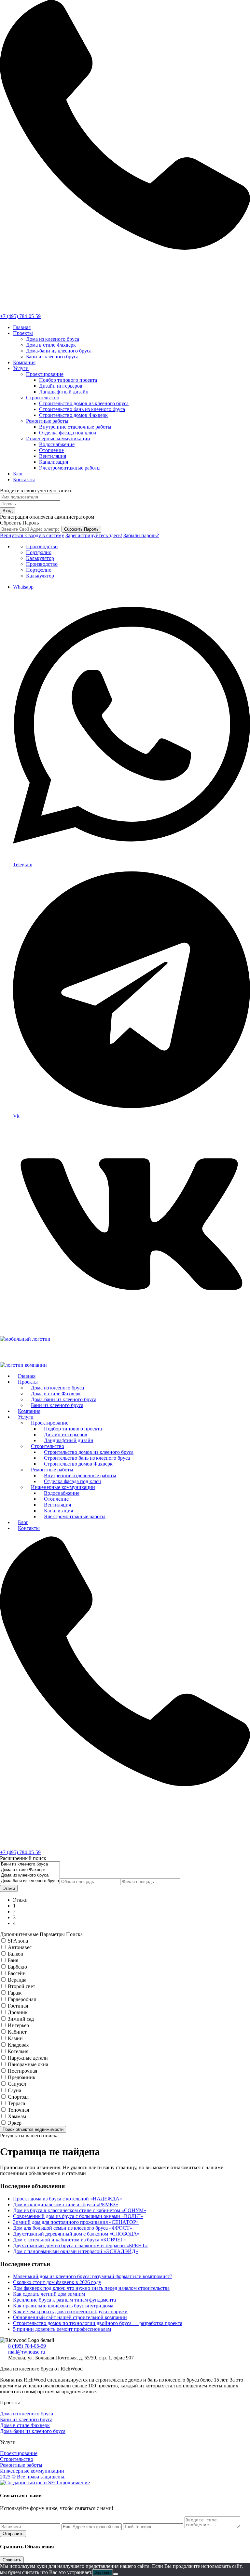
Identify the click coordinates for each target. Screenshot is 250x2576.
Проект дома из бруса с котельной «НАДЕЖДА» (68, 2199)
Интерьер (18, 2025)
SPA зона (18, 1941)
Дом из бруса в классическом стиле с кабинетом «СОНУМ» (80, 2210)
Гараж (15, 1993)
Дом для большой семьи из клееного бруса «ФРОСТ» (73, 2228)
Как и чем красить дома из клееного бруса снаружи (70, 2311)
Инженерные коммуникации (58, 438)
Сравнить (12, 2560)
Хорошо (103, 2573)
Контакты (24, 479)
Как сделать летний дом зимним (49, 2294)
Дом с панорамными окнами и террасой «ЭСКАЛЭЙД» (76, 2251)
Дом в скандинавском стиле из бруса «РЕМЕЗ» (66, 2204)
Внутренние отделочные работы (75, 427)
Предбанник (22, 2077)
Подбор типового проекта (68, 380)
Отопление (51, 450)
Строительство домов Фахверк (73, 415)
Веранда (17, 1980)
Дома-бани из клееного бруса (59, 351)
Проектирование (45, 374)
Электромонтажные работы (70, 468)
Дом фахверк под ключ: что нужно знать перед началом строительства (91, 2288)
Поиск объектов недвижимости (33, 2129)
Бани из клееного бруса (52, 357)
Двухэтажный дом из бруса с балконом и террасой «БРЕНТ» (80, 2245)
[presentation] (30, 1864)
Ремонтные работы (47, 421)
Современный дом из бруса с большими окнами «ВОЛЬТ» (78, 2216)
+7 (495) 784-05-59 (20, 316)
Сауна (14, 2090)
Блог (18, 474)
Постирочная (22, 2071)
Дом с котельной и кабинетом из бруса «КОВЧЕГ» (69, 2240)
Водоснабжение (57, 444)
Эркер (15, 2123)
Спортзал (18, 2097)
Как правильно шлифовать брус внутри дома (63, 2306)
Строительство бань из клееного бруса (82, 409)
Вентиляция (53, 456)
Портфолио (39, 552)
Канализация (54, 462)
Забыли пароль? (141, 535)
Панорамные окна (28, 2064)
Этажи (9, 1888)
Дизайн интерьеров (61, 386)
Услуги (21, 368)
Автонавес (20, 1947)
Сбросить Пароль (81, 529)
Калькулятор (40, 558)
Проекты (23, 333)
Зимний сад (21, 2019)
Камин (15, 2038)
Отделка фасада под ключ (68, 433)
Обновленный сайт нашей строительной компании (70, 2317)
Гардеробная (22, 1999)
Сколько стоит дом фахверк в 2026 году (57, 2282)
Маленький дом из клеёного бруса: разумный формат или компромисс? (93, 2276)
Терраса (16, 2103)
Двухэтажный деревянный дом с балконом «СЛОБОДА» (76, 2234)
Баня (13, 1960)
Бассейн (17, 1973)
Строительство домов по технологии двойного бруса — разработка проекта (98, 2323)
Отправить (13, 2534)
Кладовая (18, 2045)
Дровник (18, 2012)
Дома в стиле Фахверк (51, 345)
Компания (24, 362)
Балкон (16, 1954)
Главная (22, 327)
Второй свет (21, 1986)
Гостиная (18, 2006)
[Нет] (116, 2574)
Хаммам (17, 2116)
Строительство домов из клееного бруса (84, 403)
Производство (42, 546)
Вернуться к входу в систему (32, 535)
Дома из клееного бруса (53, 339)
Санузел (17, 2084)
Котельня (18, 2051)
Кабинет (17, 2032)
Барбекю (17, 1967)
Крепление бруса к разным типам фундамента (64, 2300)
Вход (8, 511)
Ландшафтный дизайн (64, 392)
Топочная (18, 2110)
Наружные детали (28, 2058)
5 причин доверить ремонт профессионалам (62, 2329)
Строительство (43, 398)
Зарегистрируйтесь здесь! (94, 535)
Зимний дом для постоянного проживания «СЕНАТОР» (76, 2222)
